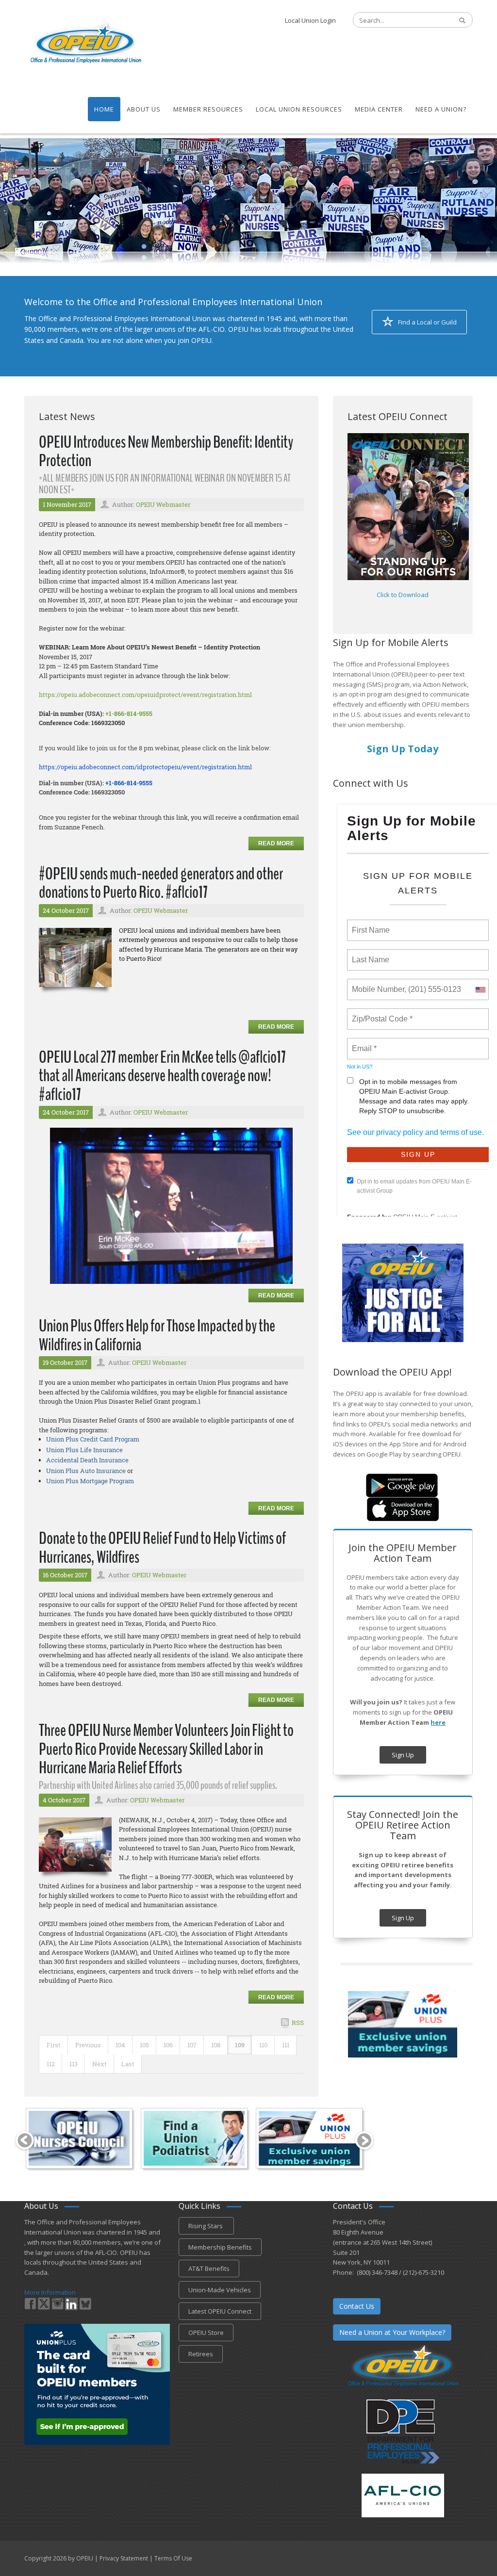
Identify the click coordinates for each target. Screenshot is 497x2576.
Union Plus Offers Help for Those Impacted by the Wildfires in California (157, 1335)
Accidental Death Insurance (87, 1460)
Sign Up (403, 1755)
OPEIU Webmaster (163, 504)
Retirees (201, 2354)
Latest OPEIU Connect (220, 2311)
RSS (298, 2023)
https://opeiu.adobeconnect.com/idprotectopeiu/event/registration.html (146, 767)
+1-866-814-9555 (129, 713)
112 (51, 2064)
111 (286, 2045)
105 (144, 2045)
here (438, 1722)
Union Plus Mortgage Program (90, 1481)
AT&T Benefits (209, 2268)
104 (120, 2045)
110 (263, 2045)
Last (128, 2064)
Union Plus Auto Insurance (86, 1471)
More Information (50, 2292)
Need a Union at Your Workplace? (392, 2332)
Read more (276, 843)
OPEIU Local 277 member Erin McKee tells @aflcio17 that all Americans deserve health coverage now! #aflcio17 (162, 1076)
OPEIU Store (206, 2333)
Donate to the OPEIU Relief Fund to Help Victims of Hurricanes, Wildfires (162, 1548)
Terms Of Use (173, 2558)
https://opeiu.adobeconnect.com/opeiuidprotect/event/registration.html (145, 695)
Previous (88, 2045)
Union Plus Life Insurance (84, 1450)
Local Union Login (310, 20)
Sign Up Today (403, 749)
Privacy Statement (124, 2558)
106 (168, 2045)
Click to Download (403, 595)
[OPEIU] (85, 43)
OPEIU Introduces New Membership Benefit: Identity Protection (166, 452)
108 (216, 2045)
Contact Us (357, 2306)
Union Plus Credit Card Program (93, 1439)
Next (99, 2064)
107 (192, 2045)
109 (240, 2045)
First (54, 2045)
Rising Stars (206, 2226)
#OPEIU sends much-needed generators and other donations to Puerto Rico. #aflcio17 (161, 883)
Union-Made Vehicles (220, 2290)
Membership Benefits (220, 2247)
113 (74, 2064)
